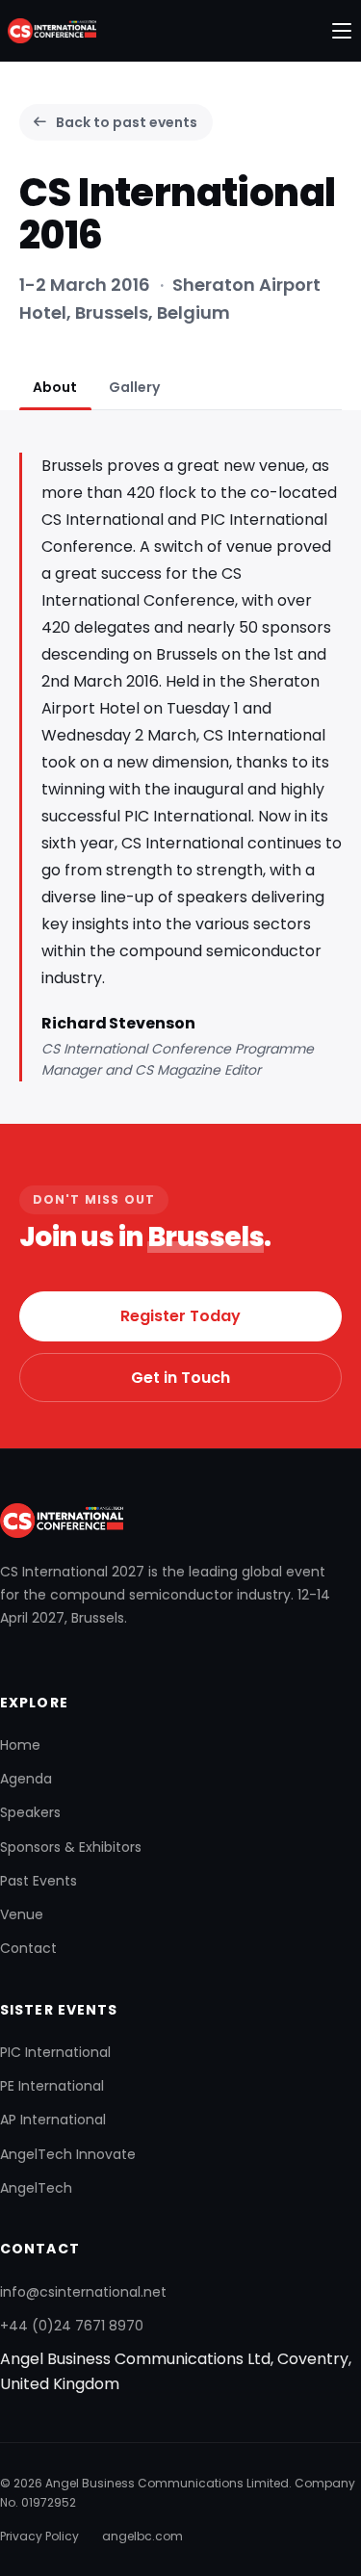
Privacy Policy (39, 2536)
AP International (53, 2120)
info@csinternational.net (83, 2292)
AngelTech (36, 2188)
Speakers (30, 1812)
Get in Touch (180, 1378)
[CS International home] (48, 31)
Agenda (26, 1779)
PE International (52, 2086)
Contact (28, 1948)
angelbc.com (142, 2536)
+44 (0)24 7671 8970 (72, 2326)
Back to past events (127, 122)
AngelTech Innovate (68, 2154)
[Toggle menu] (342, 31)
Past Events (39, 1881)
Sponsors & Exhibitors (71, 1847)
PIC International (55, 2052)
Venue (22, 1914)
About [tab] (55, 387)
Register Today (180, 1316)
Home (20, 1745)
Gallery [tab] (134, 387)
